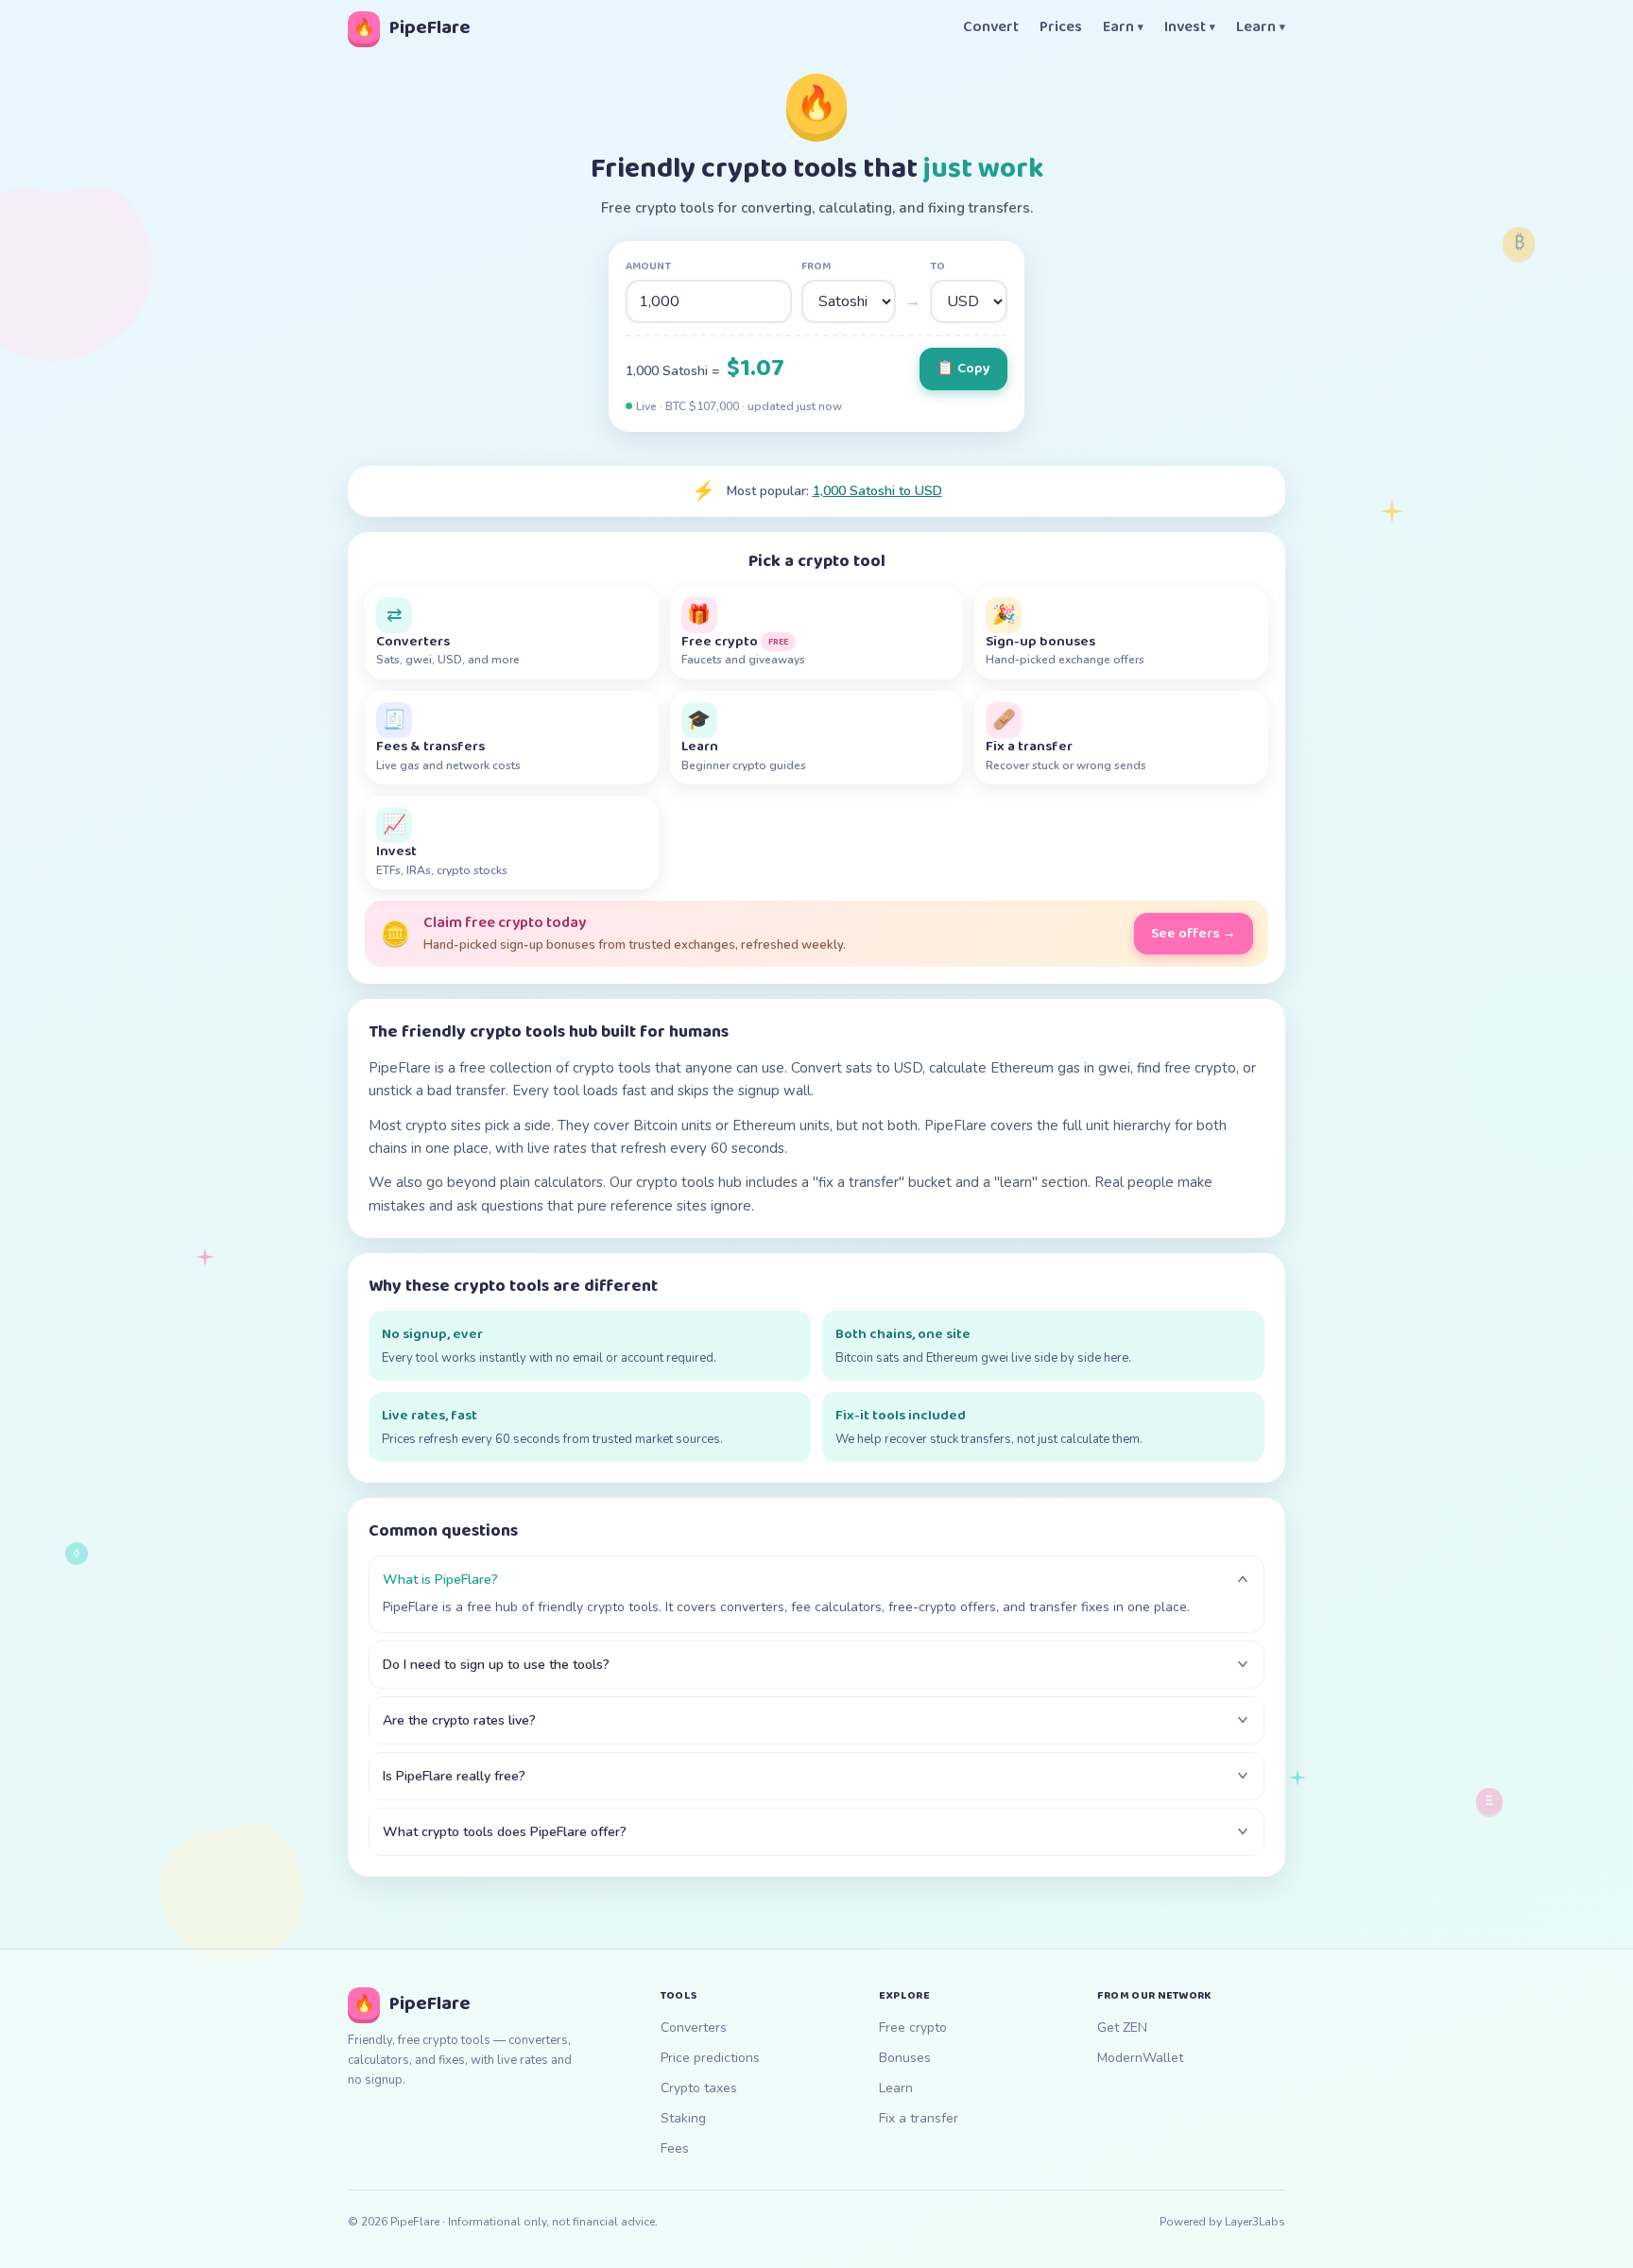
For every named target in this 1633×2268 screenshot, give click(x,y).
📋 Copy (963, 369)
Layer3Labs (1255, 2222)
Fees (675, 2148)
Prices (1061, 27)
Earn (1123, 27)
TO (937, 266)
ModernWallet (1140, 2058)
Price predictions (710, 2058)
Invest (1190, 27)
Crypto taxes (699, 2088)
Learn (1261, 27)
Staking (683, 2118)
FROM (816, 266)
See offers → (1194, 934)
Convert (991, 27)
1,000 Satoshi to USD (877, 491)
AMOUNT (648, 266)
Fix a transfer (919, 2118)
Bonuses (905, 2058)
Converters (694, 2027)
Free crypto (913, 2027)
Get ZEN (1122, 2027)
